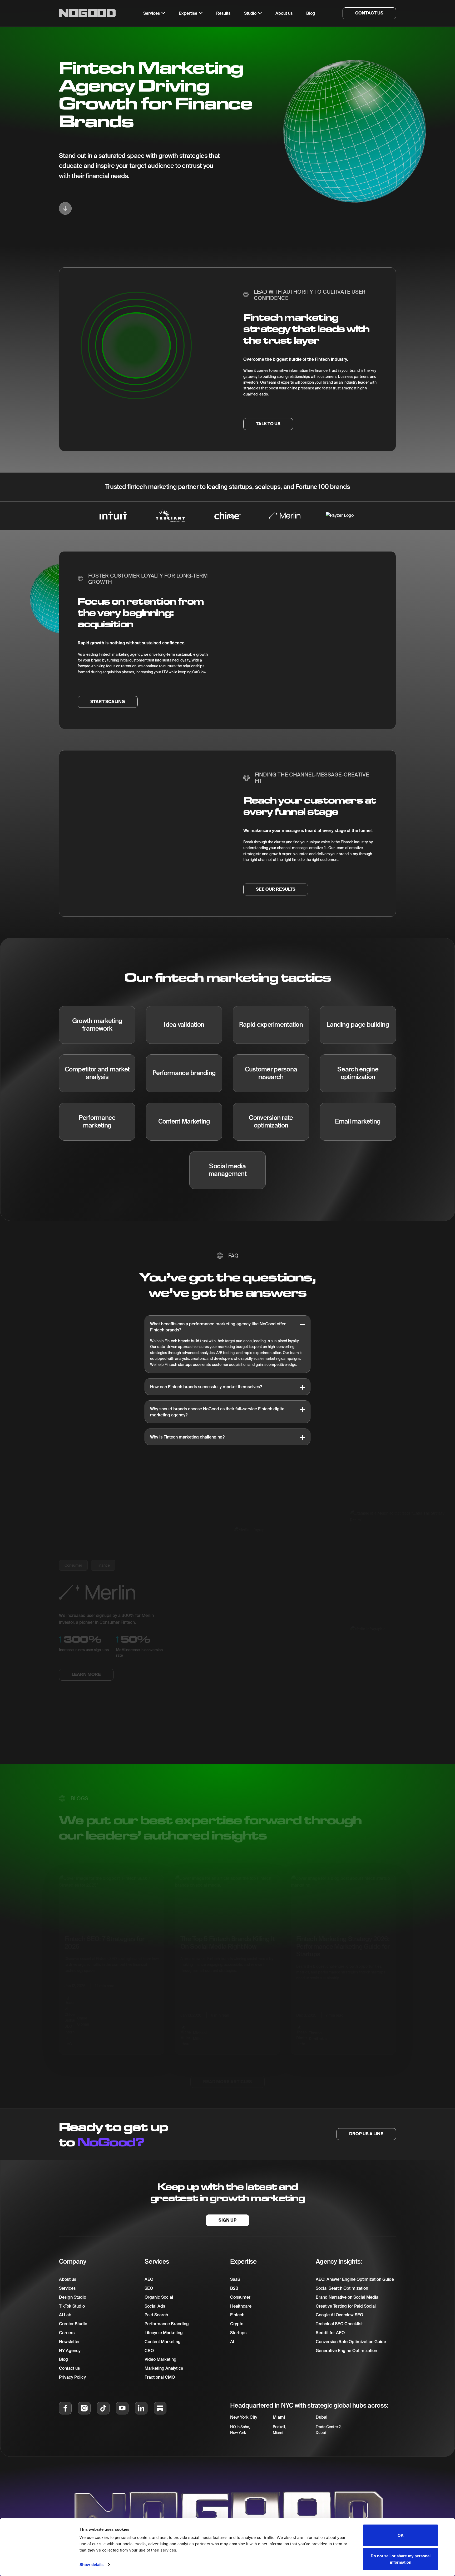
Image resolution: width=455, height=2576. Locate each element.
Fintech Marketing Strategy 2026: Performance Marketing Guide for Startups (343, 1935)
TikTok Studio (72, 2306)
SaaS (235, 2279)
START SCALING (108, 702)
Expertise (188, 13)
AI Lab (65, 2315)
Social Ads (155, 2306)
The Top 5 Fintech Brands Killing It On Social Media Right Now (227, 1931)
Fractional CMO (160, 2377)
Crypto (237, 2324)
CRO (149, 2351)
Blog (63, 2359)
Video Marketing (160, 2359)
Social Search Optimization (342, 2288)
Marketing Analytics (164, 2368)
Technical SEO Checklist (339, 2324)
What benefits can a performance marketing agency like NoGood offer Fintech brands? (218, 1327)
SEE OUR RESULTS (276, 889)
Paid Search (156, 2315)
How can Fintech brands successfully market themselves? (206, 1387)
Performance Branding (167, 2324)
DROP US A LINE (366, 2134)
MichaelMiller (200, 2024)
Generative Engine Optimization (346, 2351)
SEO (149, 2288)
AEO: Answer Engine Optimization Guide (355, 2279)
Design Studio (73, 2297)
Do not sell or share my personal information (401, 2559)
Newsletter (69, 2342)
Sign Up (227, 2220)
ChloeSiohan (83, 2010)
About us (68, 2279)
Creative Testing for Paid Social (346, 2306)
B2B (234, 2288)
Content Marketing (163, 2342)
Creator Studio (73, 2324)
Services (67, 2288)
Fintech (237, 2315)
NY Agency (70, 2351)
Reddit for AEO (330, 2333)
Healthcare (241, 2306)
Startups (238, 2333)
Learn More (86, 1674)
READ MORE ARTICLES (227, 2070)
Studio (250, 13)
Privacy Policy (72, 2377)
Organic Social (159, 2297)
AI (232, 2342)
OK (401, 2535)
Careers (67, 2333)
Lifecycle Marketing (164, 2333)
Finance (103, 1566)
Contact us (69, 2368)
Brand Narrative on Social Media (347, 2297)
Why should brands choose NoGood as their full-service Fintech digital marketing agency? (218, 1412)
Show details (92, 2565)
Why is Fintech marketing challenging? (187, 1437)
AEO (149, 2279)
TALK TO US (268, 424)
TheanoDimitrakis (318, 2024)
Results (223, 13)
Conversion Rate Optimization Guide (351, 2342)
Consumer (73, 1566)
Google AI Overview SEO (339, 2315)
